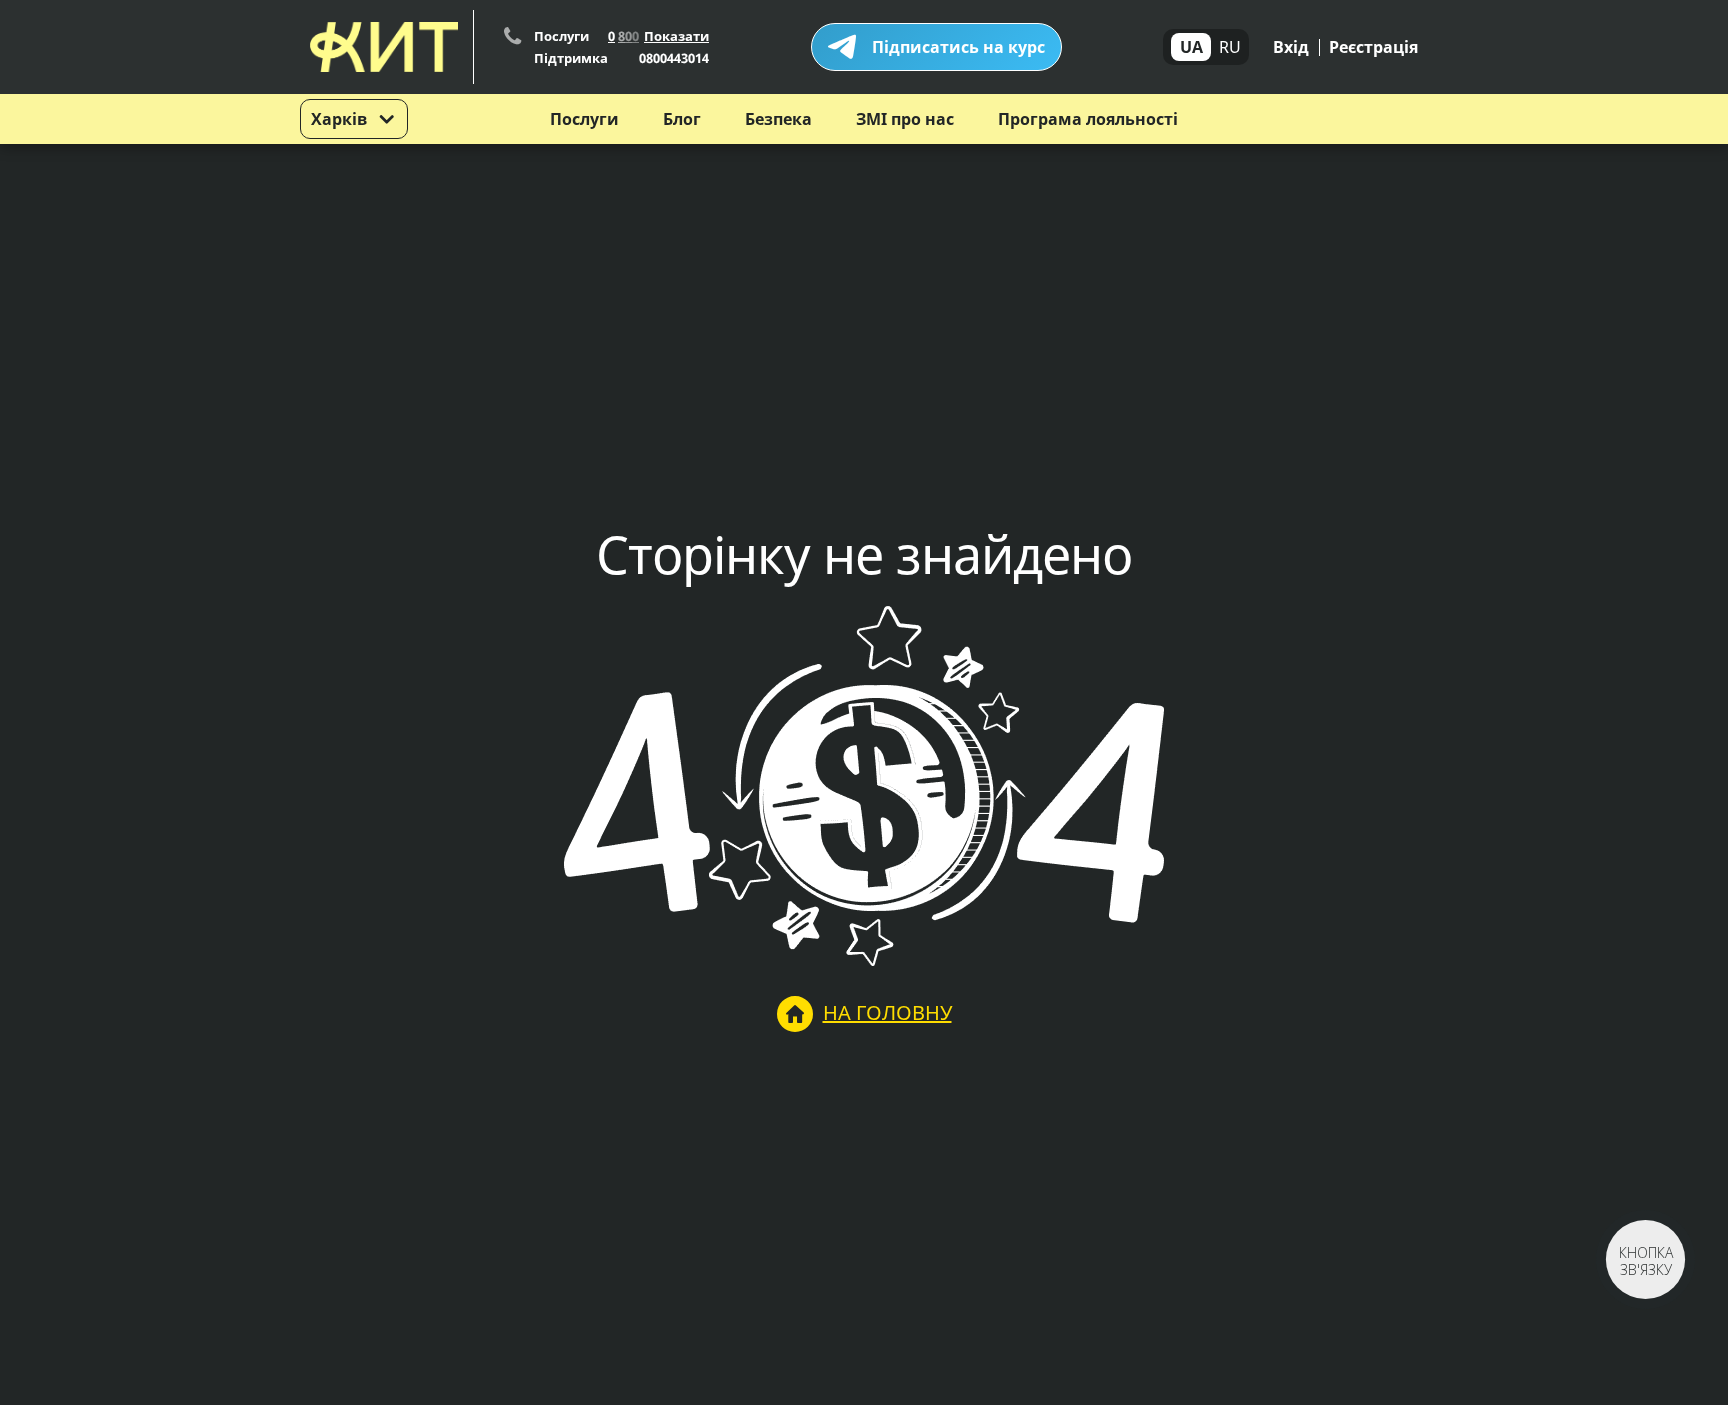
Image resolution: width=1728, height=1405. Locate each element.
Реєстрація (1373, 47)
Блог (682, 119)
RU (1230, 47)
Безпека (778, 119)
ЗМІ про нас (905, 119)
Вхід (1291, 47)
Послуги (584, 119)
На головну (887, 1012)
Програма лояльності (1088, 119)
